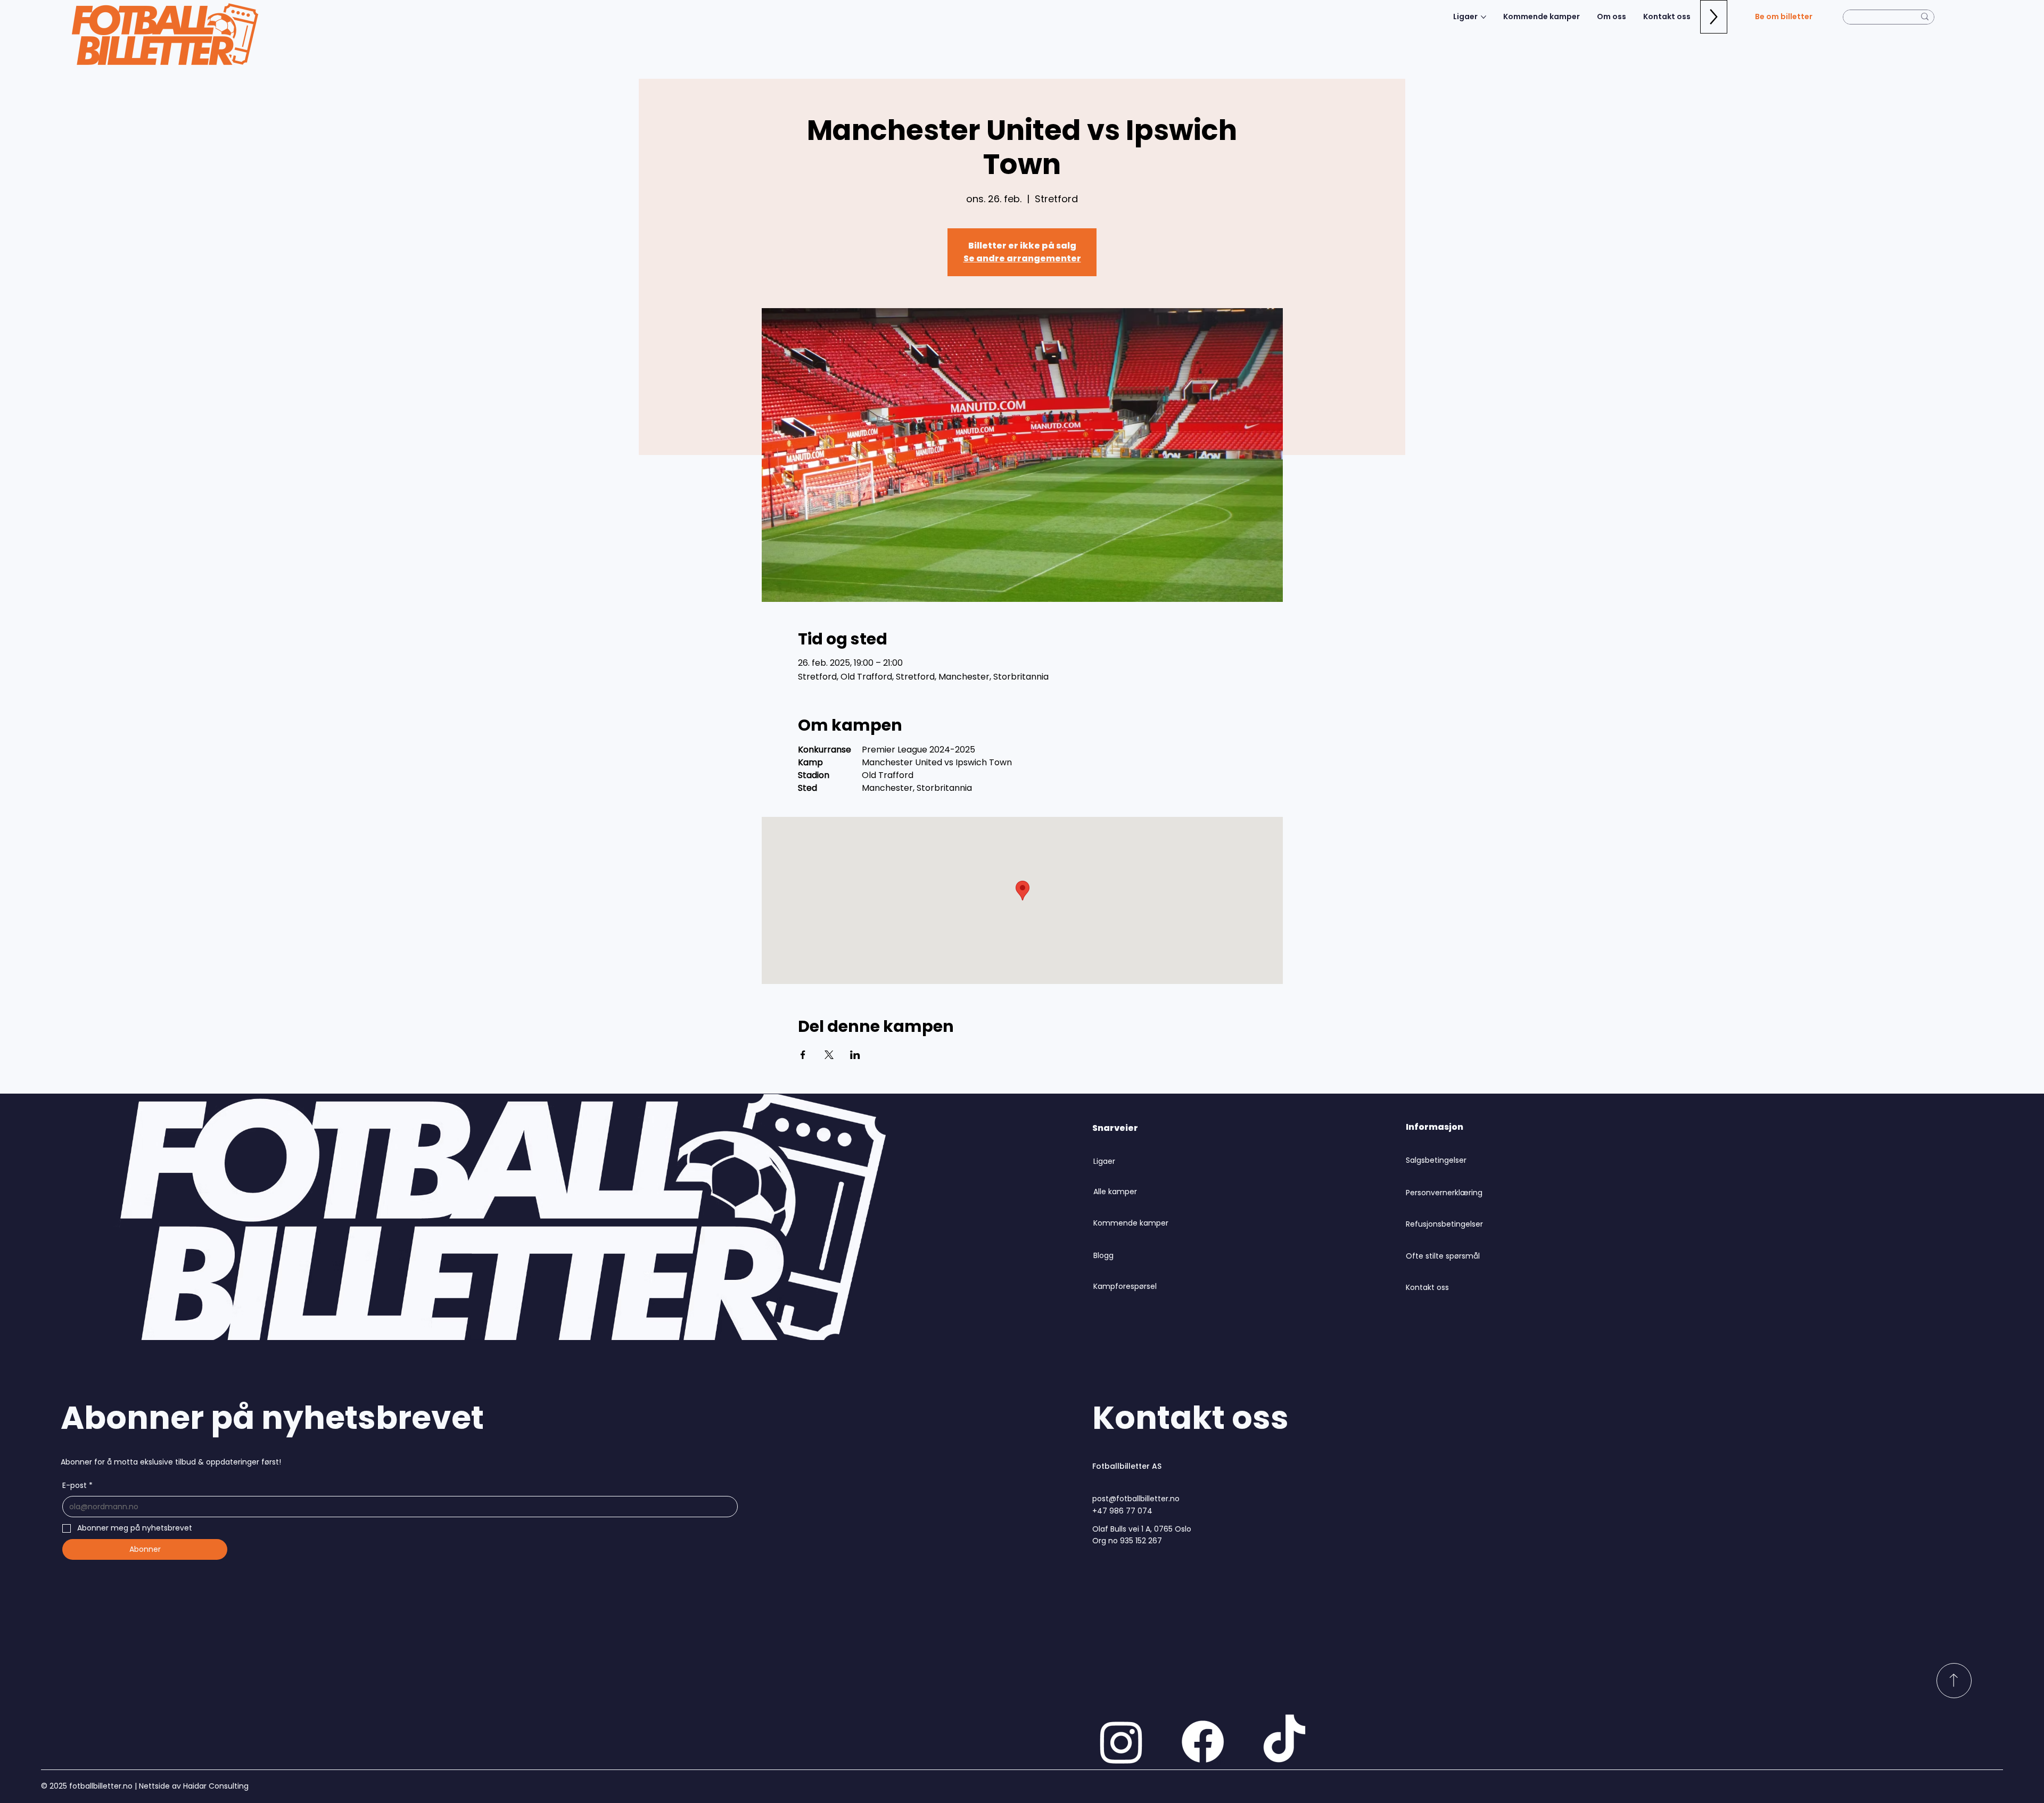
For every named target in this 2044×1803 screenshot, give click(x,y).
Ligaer (1104, 1161)
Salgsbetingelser (1436, 1160)
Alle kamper (1115, 1192)
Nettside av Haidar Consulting (193, 1786)
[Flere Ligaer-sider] (1483, 17)
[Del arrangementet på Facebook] (803, 1055)
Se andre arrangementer (1022, 258)
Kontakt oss (1427, 1287)
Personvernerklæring (1444, 1193)
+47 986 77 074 (1122, 1511)
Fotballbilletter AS (1127, 1466)
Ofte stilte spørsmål (1443, 1256)
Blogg (1103, 1255)
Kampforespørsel (1125, 1286)
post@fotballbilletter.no (1136, 1499)
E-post (77, 1485)
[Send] (1954, 1681)
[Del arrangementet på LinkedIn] (855, 1055)
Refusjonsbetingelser (1444, 1224)
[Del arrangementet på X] (829, 1055)
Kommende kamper (1131, 1223)
